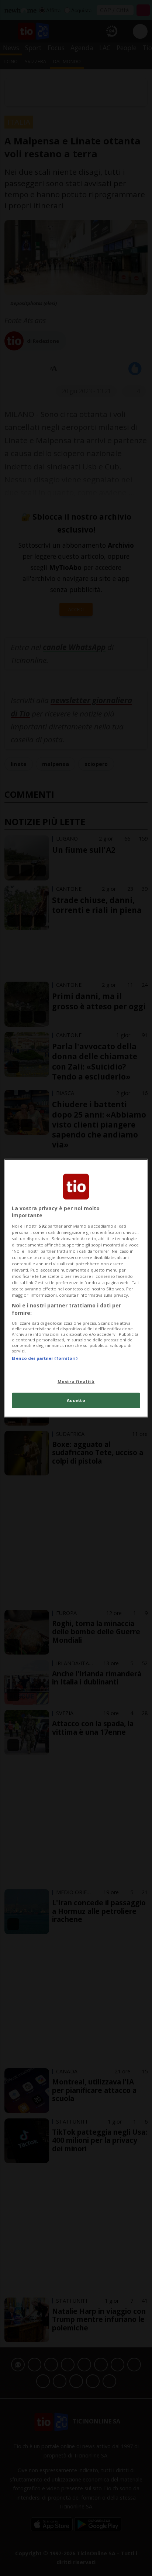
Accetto (76, 1400)
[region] (76, 1288)
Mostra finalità (76, 1381)
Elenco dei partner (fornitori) (44, 1358)
